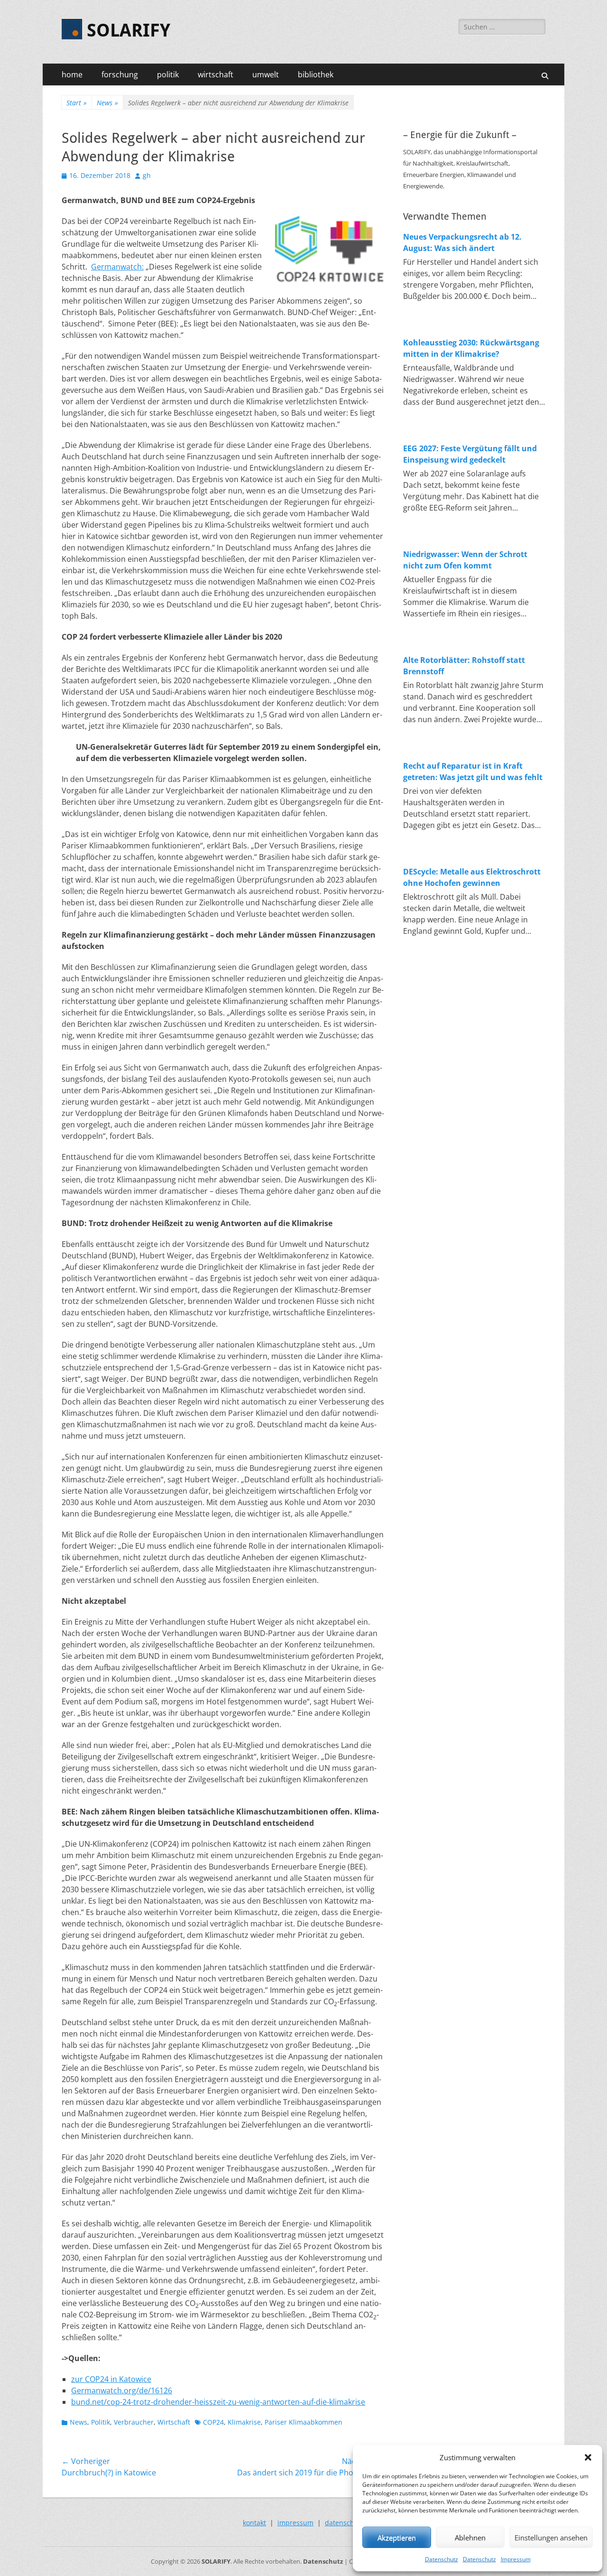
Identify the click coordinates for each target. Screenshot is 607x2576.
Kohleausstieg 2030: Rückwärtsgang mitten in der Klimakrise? (471, 348)
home (72, 74)
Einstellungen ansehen (551, 2538)
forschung (120, 74)
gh (147, 175)
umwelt (266, 74)
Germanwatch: (117, 267)
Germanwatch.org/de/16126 (122, 2390)
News (107, 103)
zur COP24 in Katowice (111, 2379)
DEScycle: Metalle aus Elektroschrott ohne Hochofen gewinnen (472, 877)
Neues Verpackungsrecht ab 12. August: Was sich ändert (462, 242)
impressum (295, 2523)
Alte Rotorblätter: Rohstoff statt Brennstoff (464, 666)
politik (168, 74)
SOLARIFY (129, 30)
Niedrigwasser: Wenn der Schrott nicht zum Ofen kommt (465, 560)
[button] (588, 2457)
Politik (101, 2422)
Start (77, 103)
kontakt (254, 2523)
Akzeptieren (397, 2538)
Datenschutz (441, 2559)
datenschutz (345, 2523)
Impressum (516, 2559)
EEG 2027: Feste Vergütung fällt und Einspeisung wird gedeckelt (470, 454)
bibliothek (316, 74)
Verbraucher (134, 2422)
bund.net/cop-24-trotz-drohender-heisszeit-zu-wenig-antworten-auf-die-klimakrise (218, 2402)
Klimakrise (244, 2422)
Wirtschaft (174, 2422)
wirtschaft (216, 74)
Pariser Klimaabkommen (303, 2422)
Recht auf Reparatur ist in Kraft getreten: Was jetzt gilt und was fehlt (473, 772)
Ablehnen (470, 2538)
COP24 (213, 2422)
